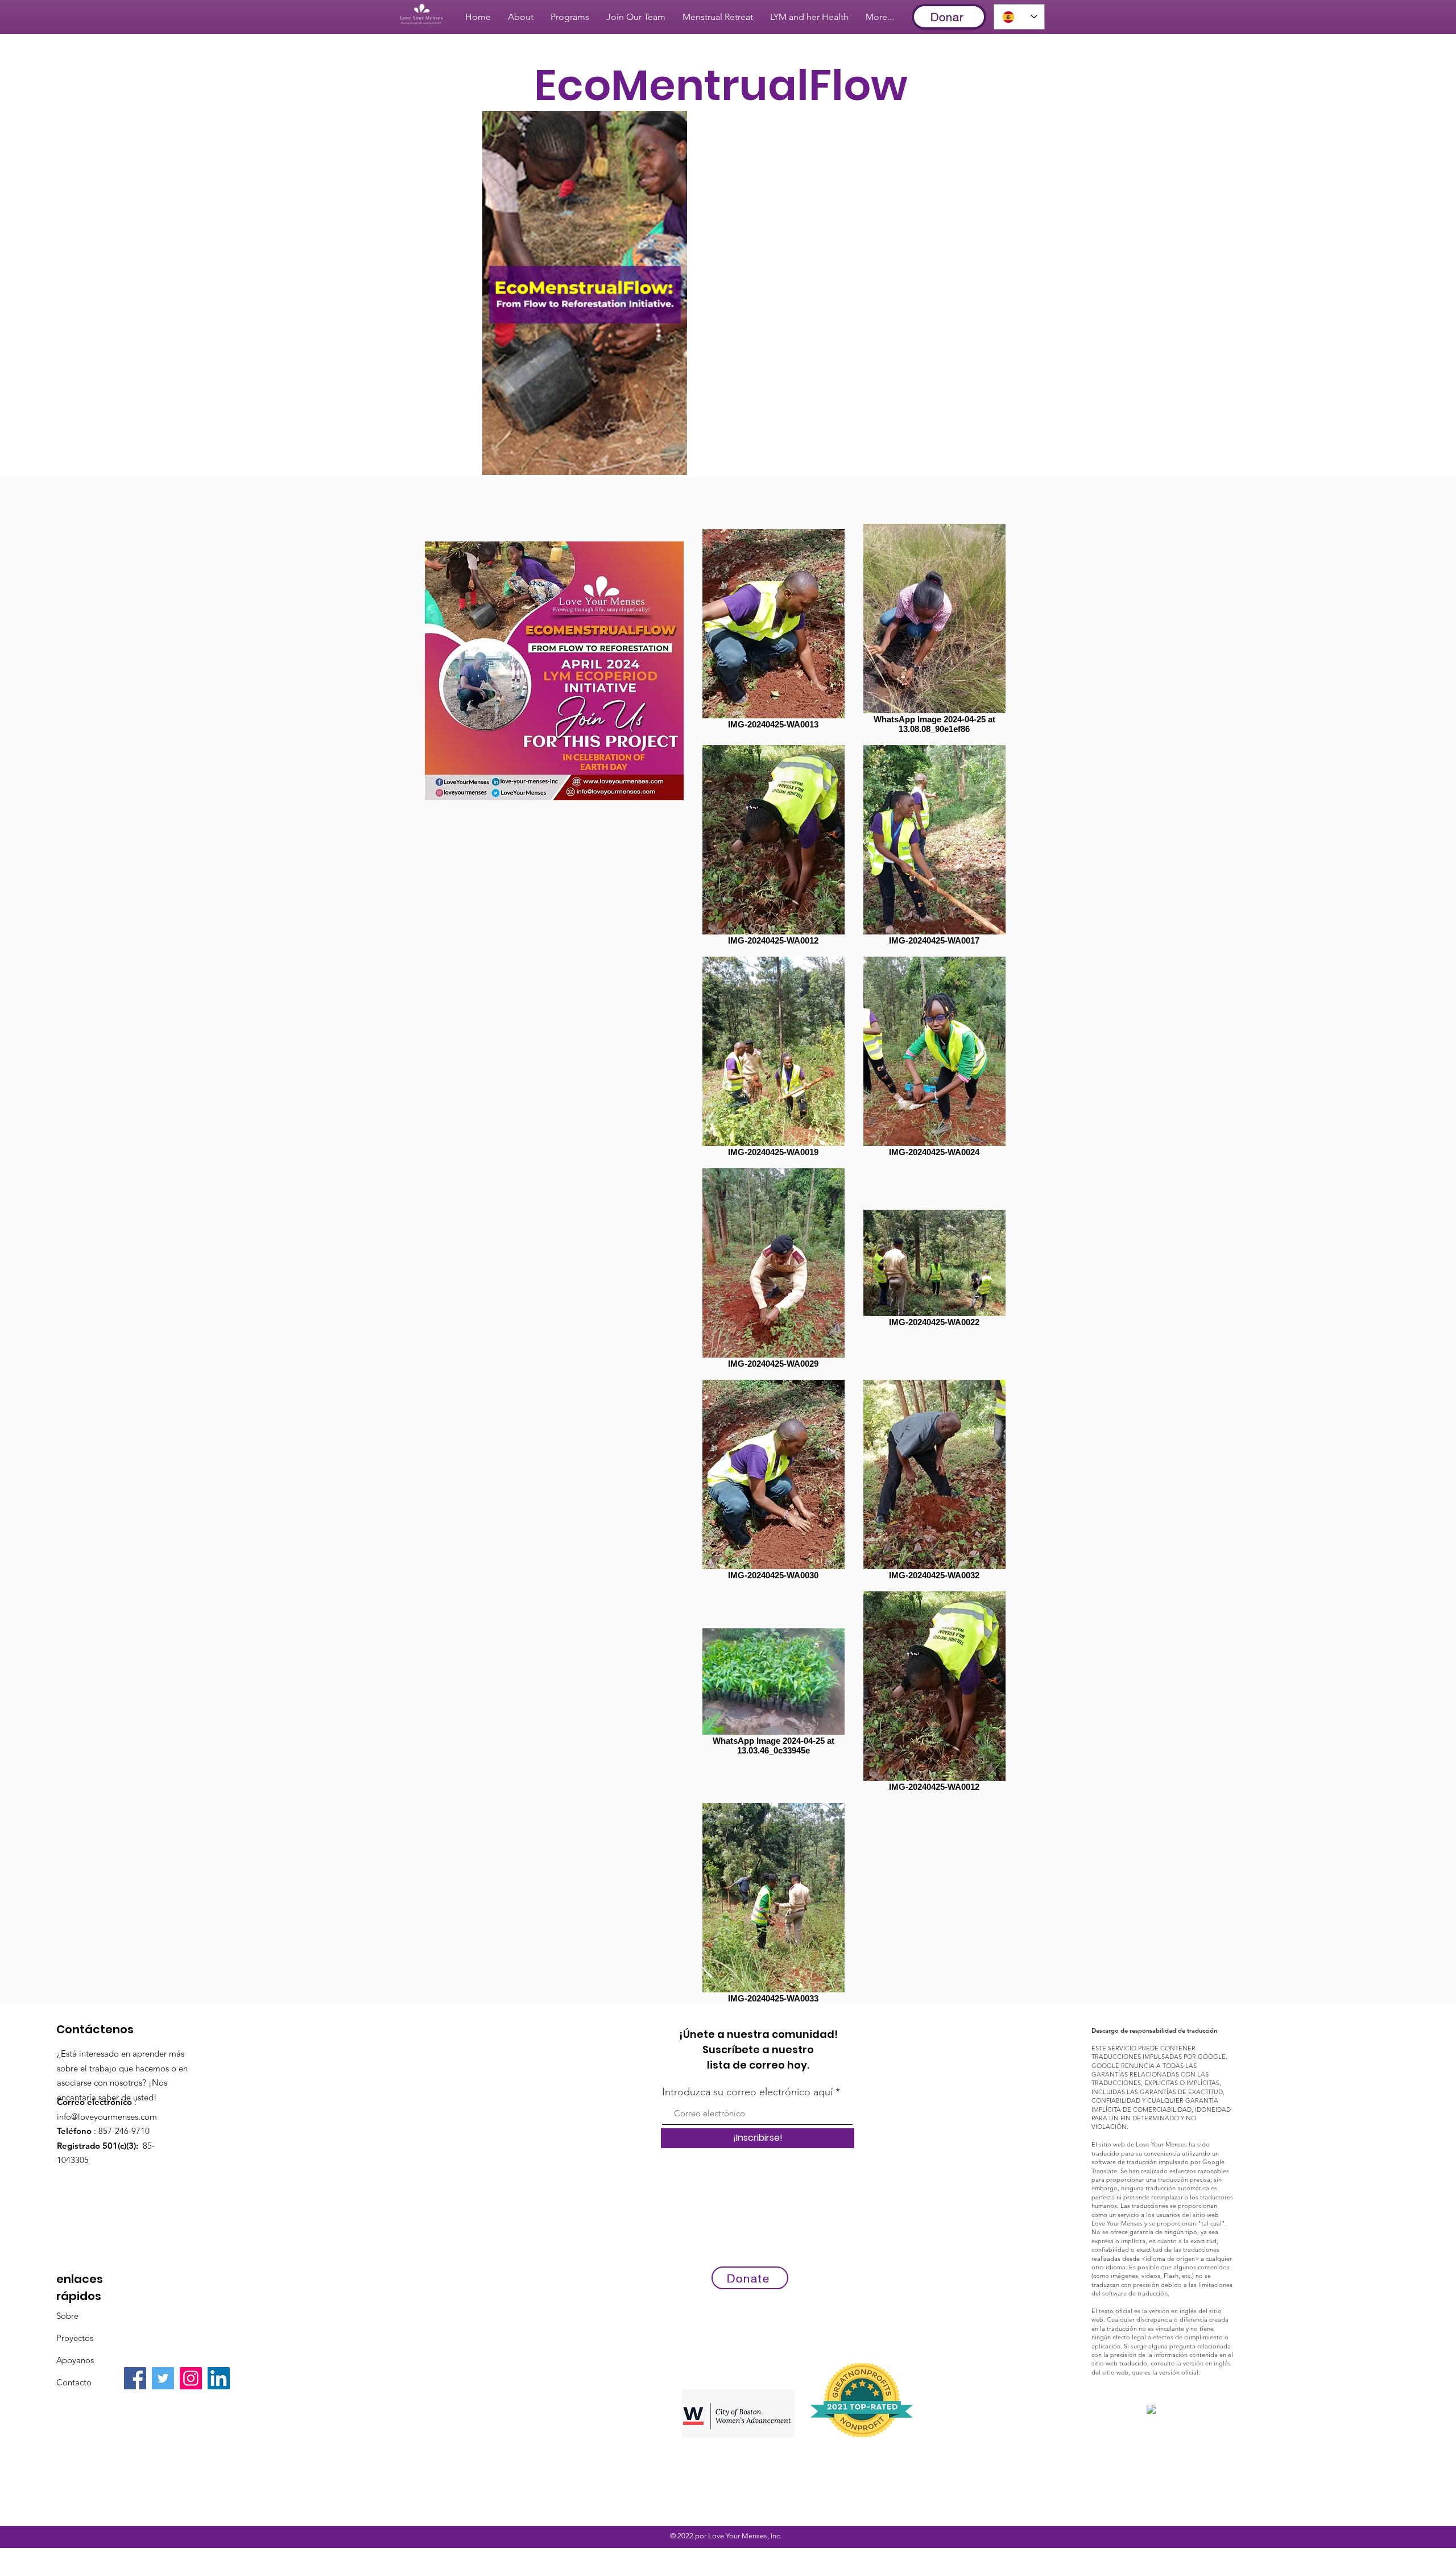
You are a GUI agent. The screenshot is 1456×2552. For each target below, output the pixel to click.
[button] (673, 462)
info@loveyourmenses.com (107, 2117)
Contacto (74, 2382)
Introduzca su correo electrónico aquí (747, 2092)
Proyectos (75, 2338)
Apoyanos (75, 2360)
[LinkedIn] (219, 2378)
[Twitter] (163, 2378)
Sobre (67, 2316)
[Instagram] (191, 2378)
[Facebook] (135, 2378)
